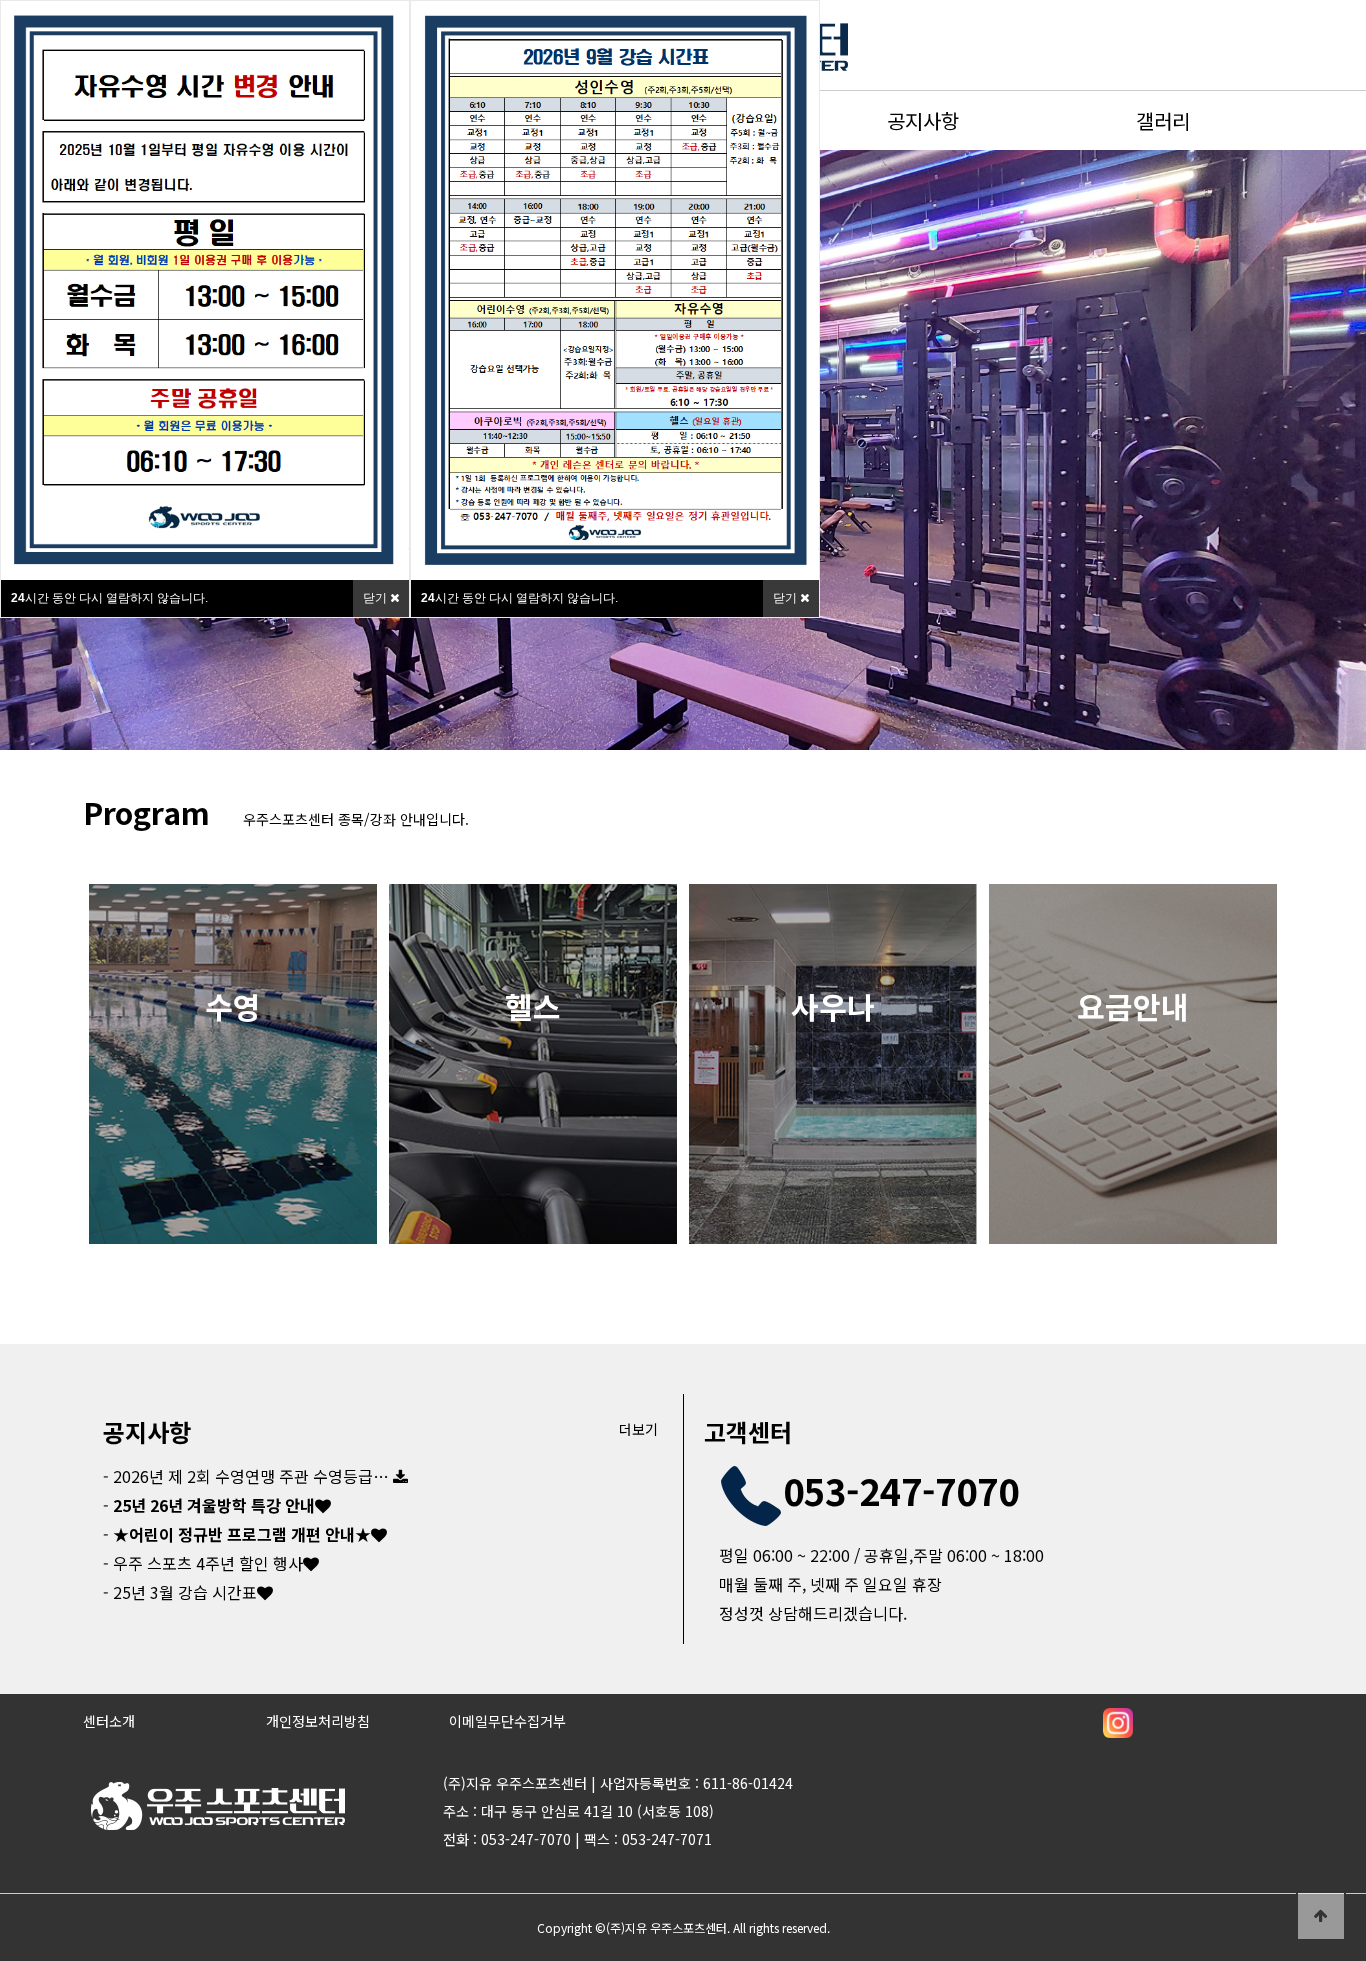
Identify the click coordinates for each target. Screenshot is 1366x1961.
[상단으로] (1321, 1916)
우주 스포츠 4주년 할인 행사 (206, 1563)
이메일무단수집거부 (507, 1721)
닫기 (376, 598)
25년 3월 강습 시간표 (183, 1592)
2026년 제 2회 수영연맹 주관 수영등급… (249, 1476)
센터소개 (109, 1721)
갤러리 (1163, 120)
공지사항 (923, 120)
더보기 (638, 1429)
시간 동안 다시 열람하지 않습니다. (109, 598)
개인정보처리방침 (318, 1721)
